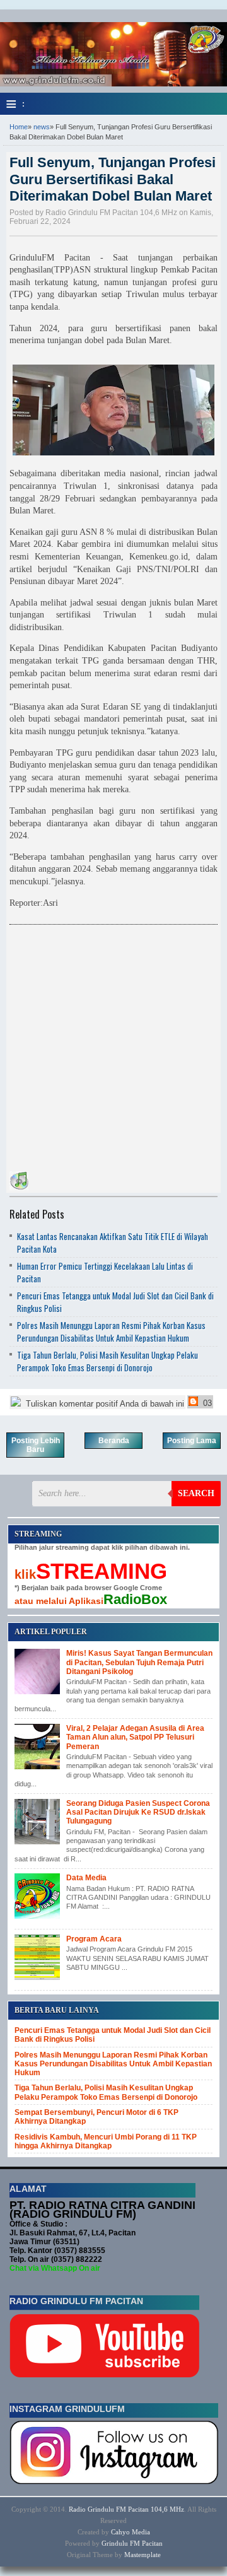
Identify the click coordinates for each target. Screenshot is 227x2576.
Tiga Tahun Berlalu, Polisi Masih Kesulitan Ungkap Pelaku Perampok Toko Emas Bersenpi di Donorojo (108, 1361)
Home (19, 127)
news (42, 127)
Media (141, 2532)
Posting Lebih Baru (36, 1445)
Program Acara (94, 1939)
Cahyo (120, 2532)
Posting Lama (192, 1441)
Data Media (86, 1878)
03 (206, 1403)
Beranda (114, 1441)
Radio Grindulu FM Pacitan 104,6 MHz (126, 2509)
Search (196, 1493)
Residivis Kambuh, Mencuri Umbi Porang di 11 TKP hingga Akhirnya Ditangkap (106, 2141)
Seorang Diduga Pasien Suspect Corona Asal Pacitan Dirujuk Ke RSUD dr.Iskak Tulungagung (138, 1812)
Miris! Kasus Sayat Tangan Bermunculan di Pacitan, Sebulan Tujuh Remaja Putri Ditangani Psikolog (139, 1662)
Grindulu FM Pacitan (132, 2543)
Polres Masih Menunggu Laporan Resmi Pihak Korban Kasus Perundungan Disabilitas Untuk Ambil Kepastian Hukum (111, 1332)
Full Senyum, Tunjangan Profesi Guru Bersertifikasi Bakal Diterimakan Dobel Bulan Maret (113, 179)
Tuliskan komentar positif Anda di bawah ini (104, 1404)
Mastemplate (143, 2555)
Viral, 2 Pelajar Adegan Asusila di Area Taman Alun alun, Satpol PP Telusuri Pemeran (135, 1737)
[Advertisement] (113, 1045)
